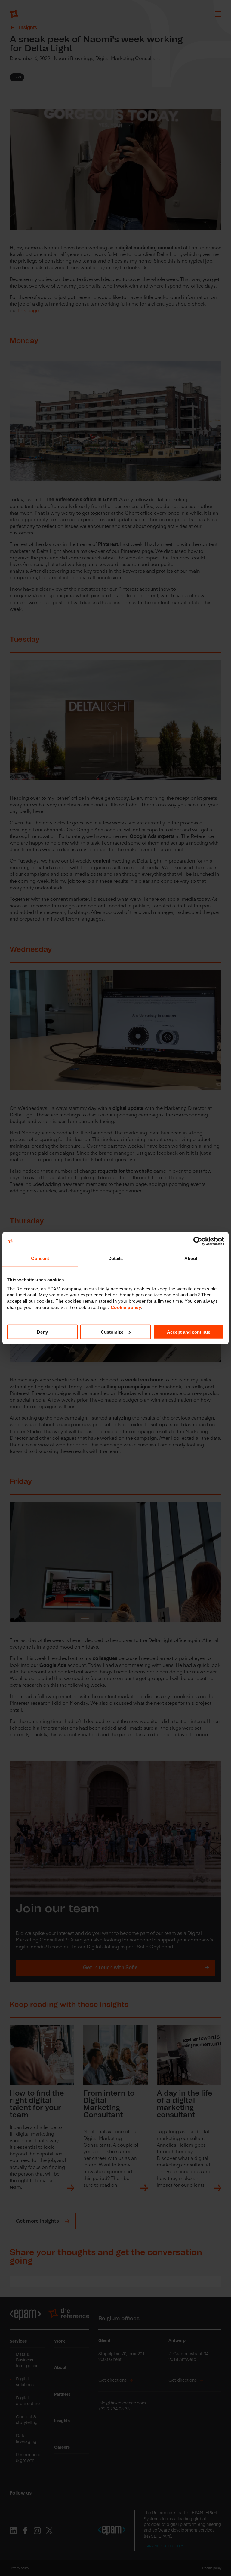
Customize (112, 1332)
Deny (42, 1332)
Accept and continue (189, 1332)
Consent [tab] (40, 1258)
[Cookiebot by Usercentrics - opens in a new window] (198, 1241)
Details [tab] (116, 1258)
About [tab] (191, 1258)
